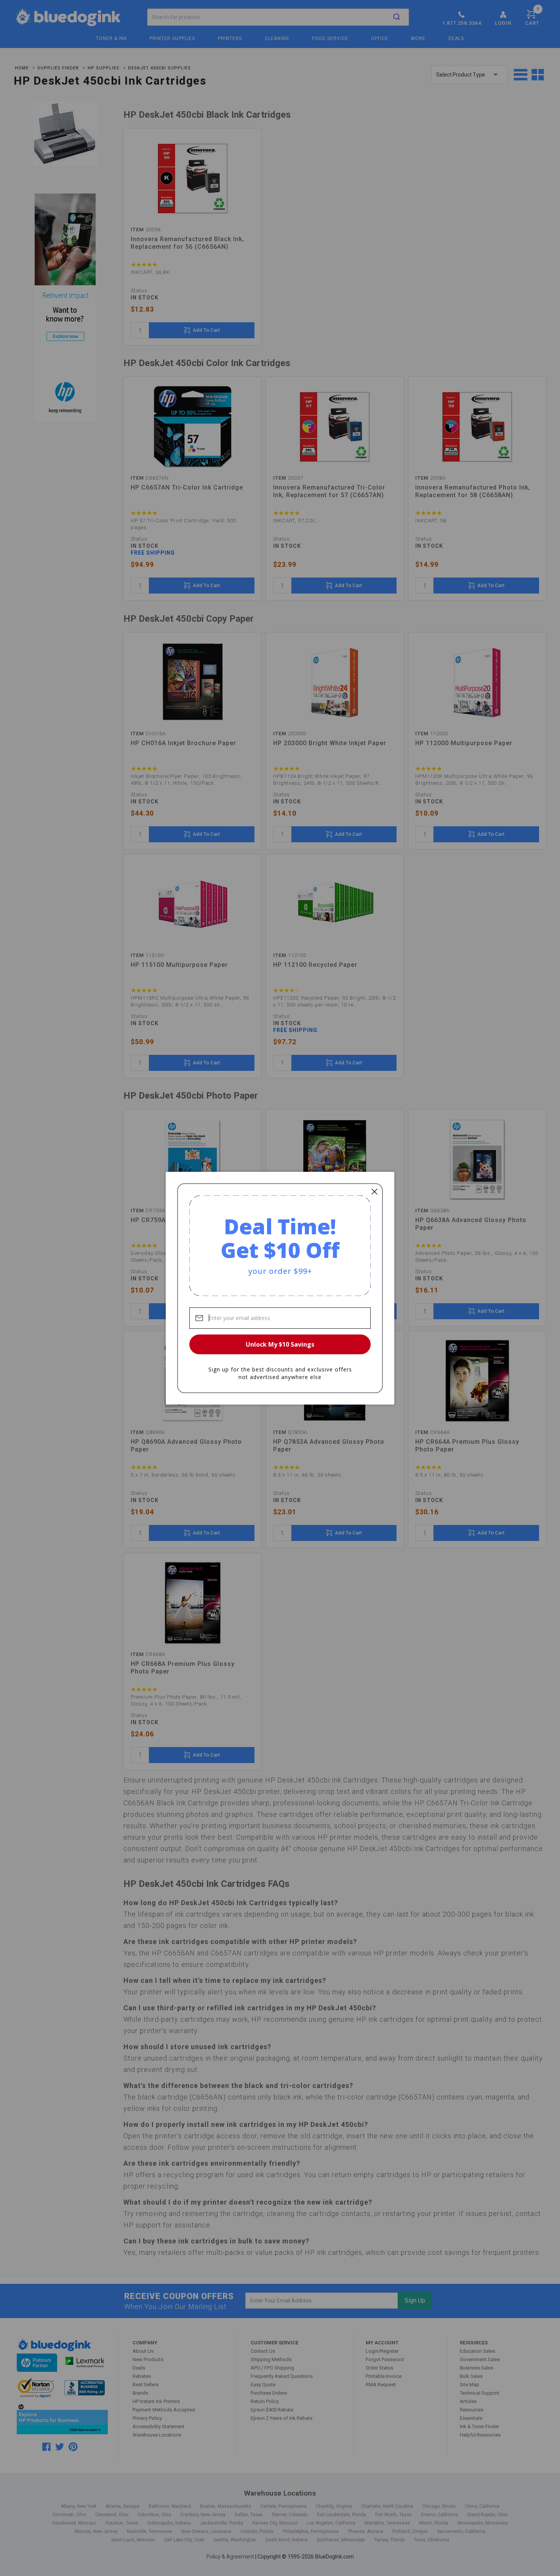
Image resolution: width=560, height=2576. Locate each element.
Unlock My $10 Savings (280, 1344)
